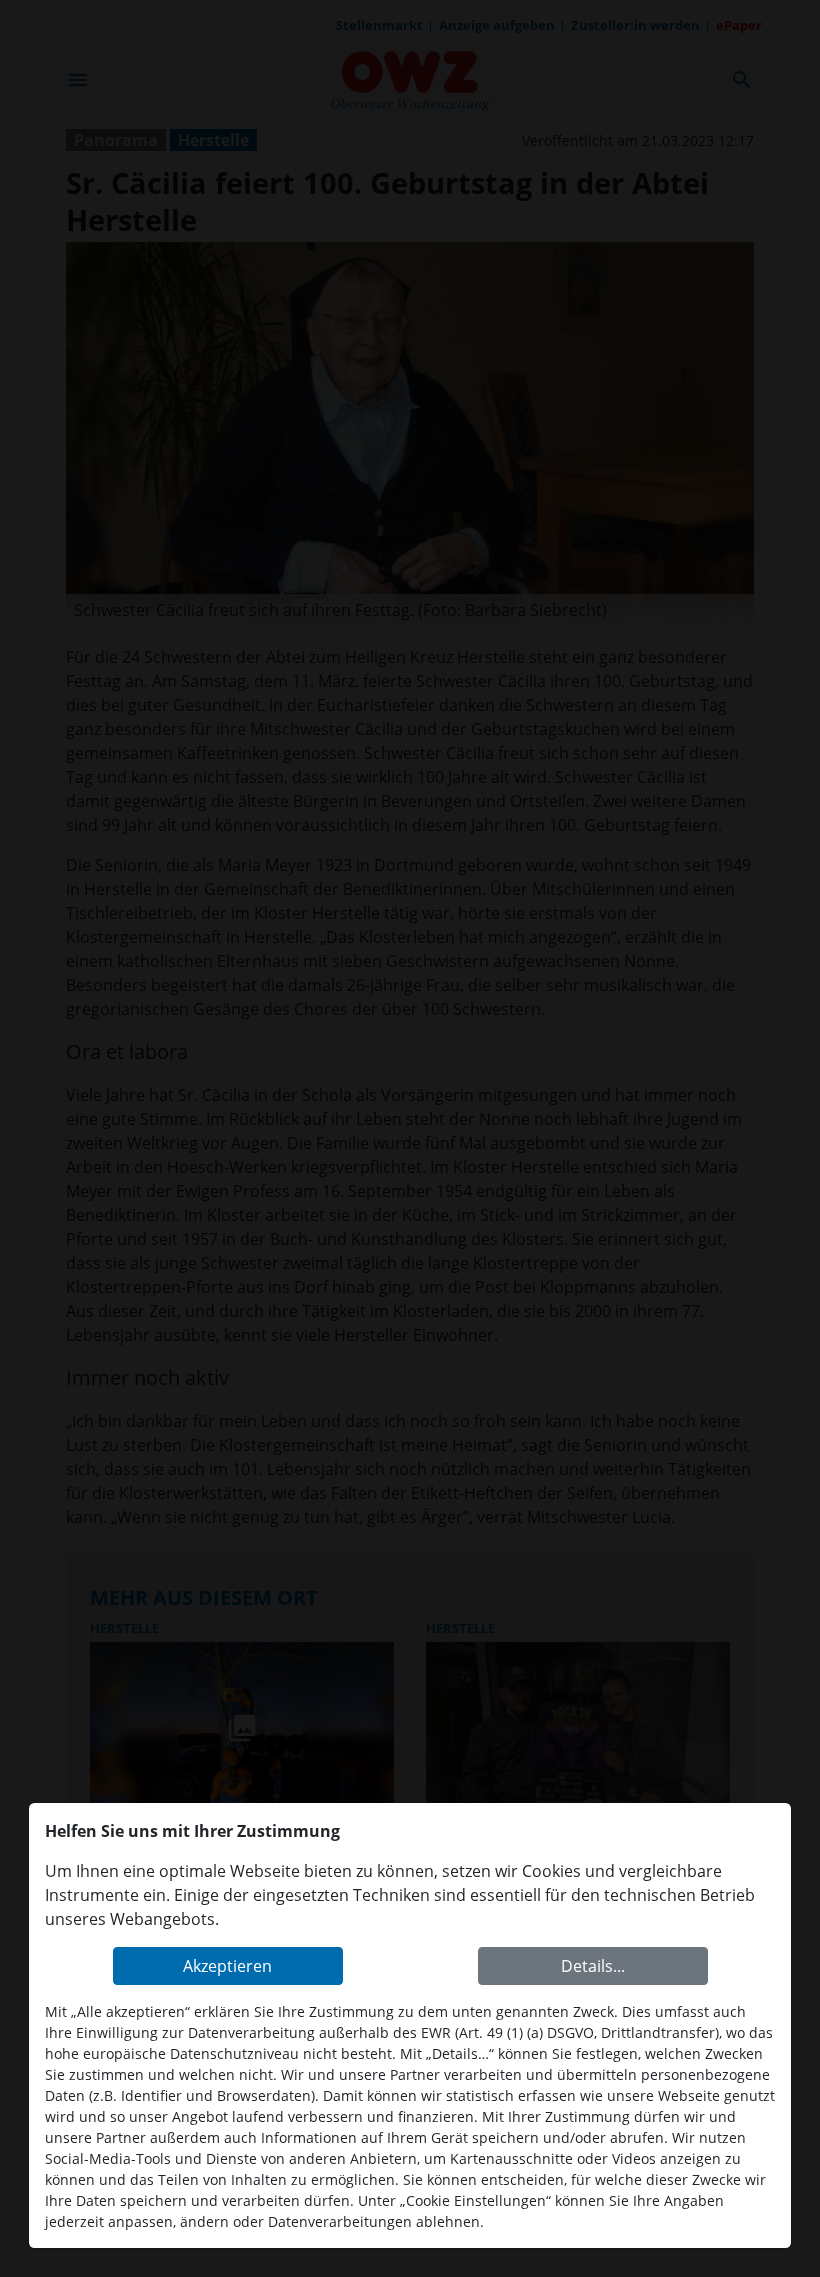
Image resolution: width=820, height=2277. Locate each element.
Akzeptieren (227, 1966)
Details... (593, 1966)
